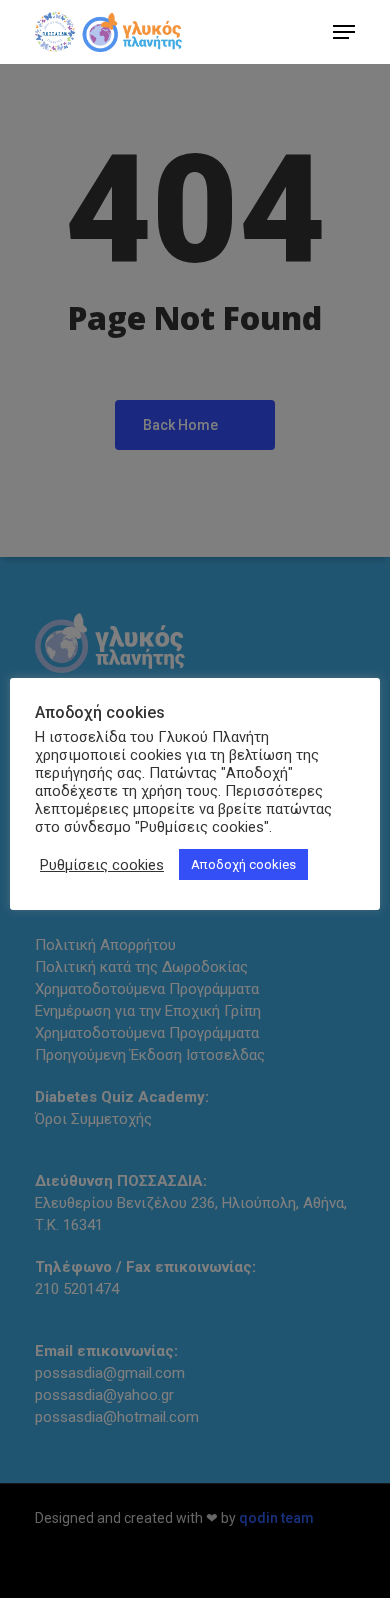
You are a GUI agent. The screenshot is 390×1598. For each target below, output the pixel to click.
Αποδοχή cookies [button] (243, 864)
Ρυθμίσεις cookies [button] (102, 865)
